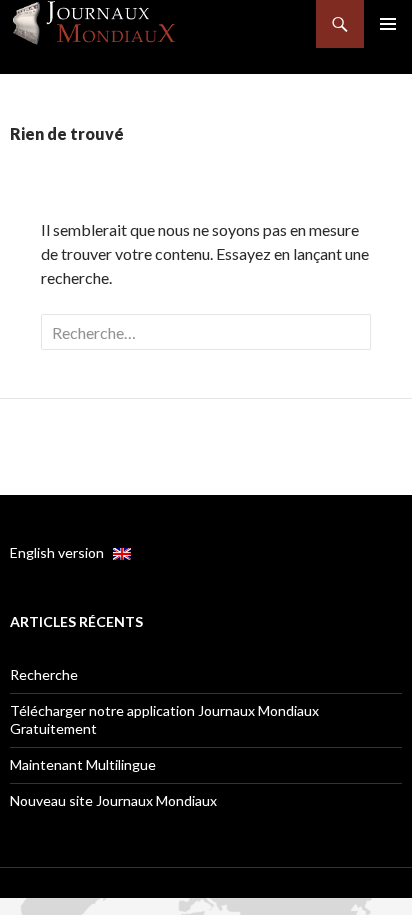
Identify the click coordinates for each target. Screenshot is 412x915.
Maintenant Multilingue (83, 764)
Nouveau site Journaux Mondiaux (113, 800)
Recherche (44, 674)
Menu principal (388, 24)
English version (61, 552)
